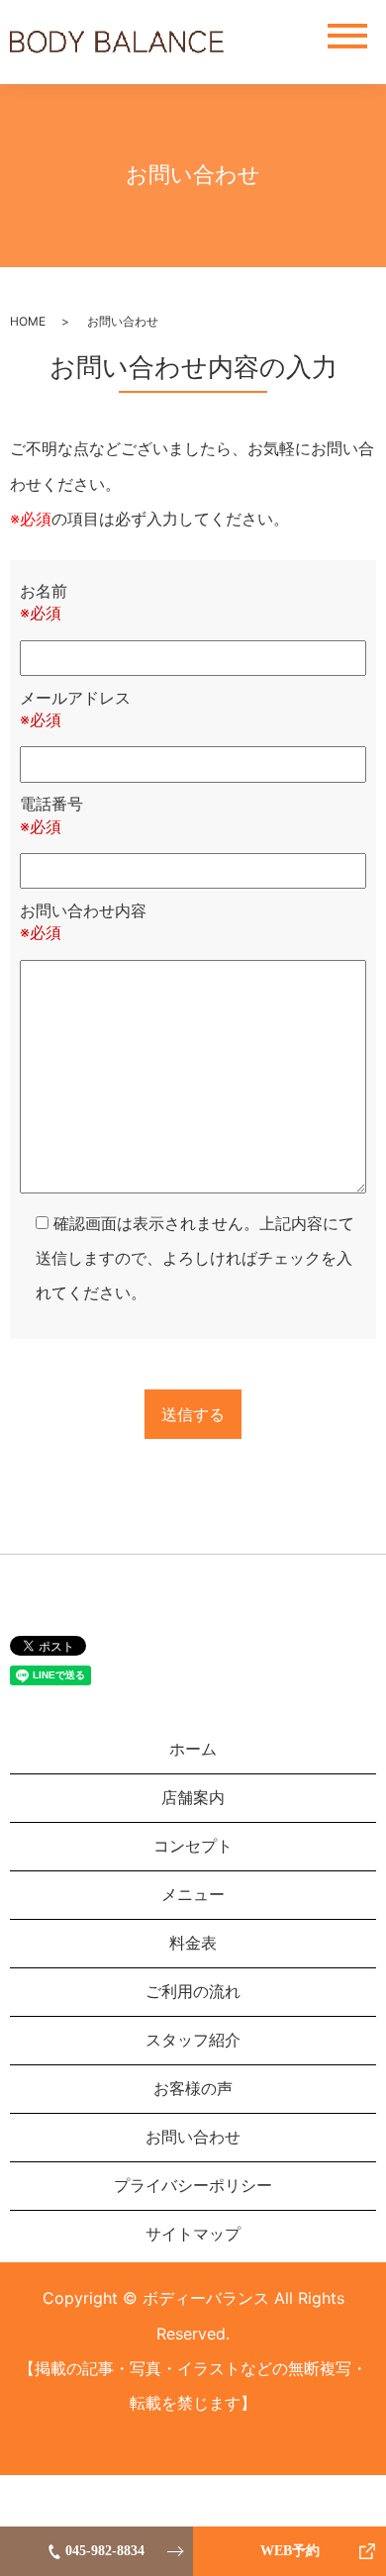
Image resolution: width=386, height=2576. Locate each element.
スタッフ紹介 (193, 2040)
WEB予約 (290, 2551)
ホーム (193, 1749)
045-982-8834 (105, 2551)
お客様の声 (193, 2088)
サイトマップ (193, 2234)
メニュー (193, 1894)
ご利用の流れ (193, 1991)
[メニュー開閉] (347, 36)
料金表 (193, 1943)
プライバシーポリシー (193, 2185)
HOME (28, 321)
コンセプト (193, 1846)
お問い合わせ (193, 2137)
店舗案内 (193, 1797)
